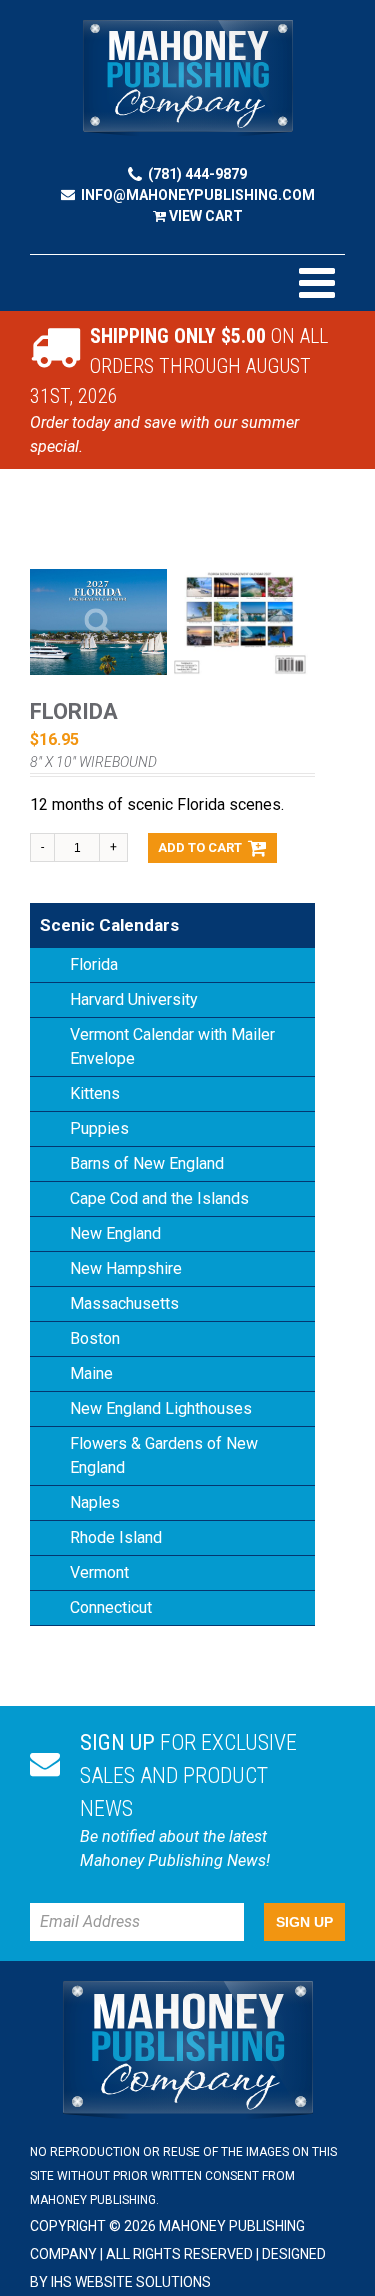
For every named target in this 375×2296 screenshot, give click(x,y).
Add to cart (200, 847)
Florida (94, 964)
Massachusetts (124, 1303)
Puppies (99, 1128)
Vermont (99, 1572)
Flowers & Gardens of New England (164, 1455)
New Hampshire (126, 1268)
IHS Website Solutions (131, 2282)
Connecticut (111, 1607)
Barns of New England (147, 1163)
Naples (95, 1502)
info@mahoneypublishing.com (198, 195)
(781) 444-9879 (197, 174)
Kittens (95, 1093)
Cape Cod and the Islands (159, 1198)
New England (115, 1233)
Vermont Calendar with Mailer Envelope (172, 1046)
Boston (95, 1338)
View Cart (204, 216)
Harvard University (134, 999)
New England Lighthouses (161, 1408)
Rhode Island (116, 1537)
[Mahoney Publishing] (188, 78)
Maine (91, 1373)
